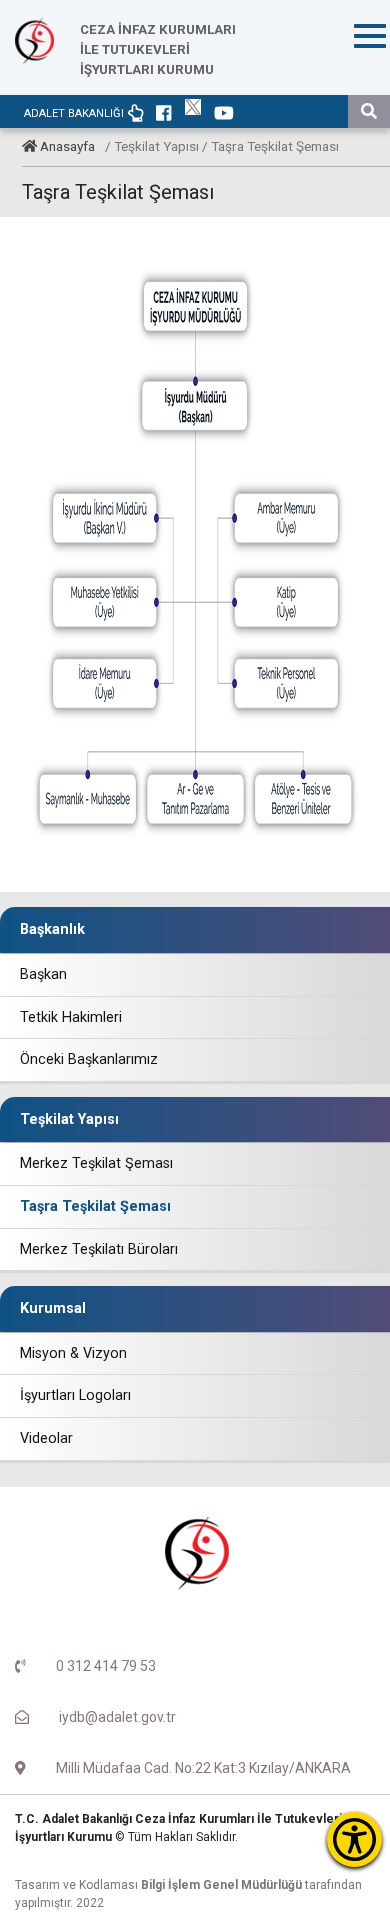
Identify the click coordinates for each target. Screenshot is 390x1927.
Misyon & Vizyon (73, 1353)
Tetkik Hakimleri (71, 1017)
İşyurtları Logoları (75, 1395)
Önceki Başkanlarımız (89, 1059)
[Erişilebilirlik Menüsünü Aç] (354, 1839)
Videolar (46, 1438)
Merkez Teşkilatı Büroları (99, 1249)
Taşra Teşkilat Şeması (95, 1206)
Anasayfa (67, 146)
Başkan (43, 974)
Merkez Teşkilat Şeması (96, 1163)
